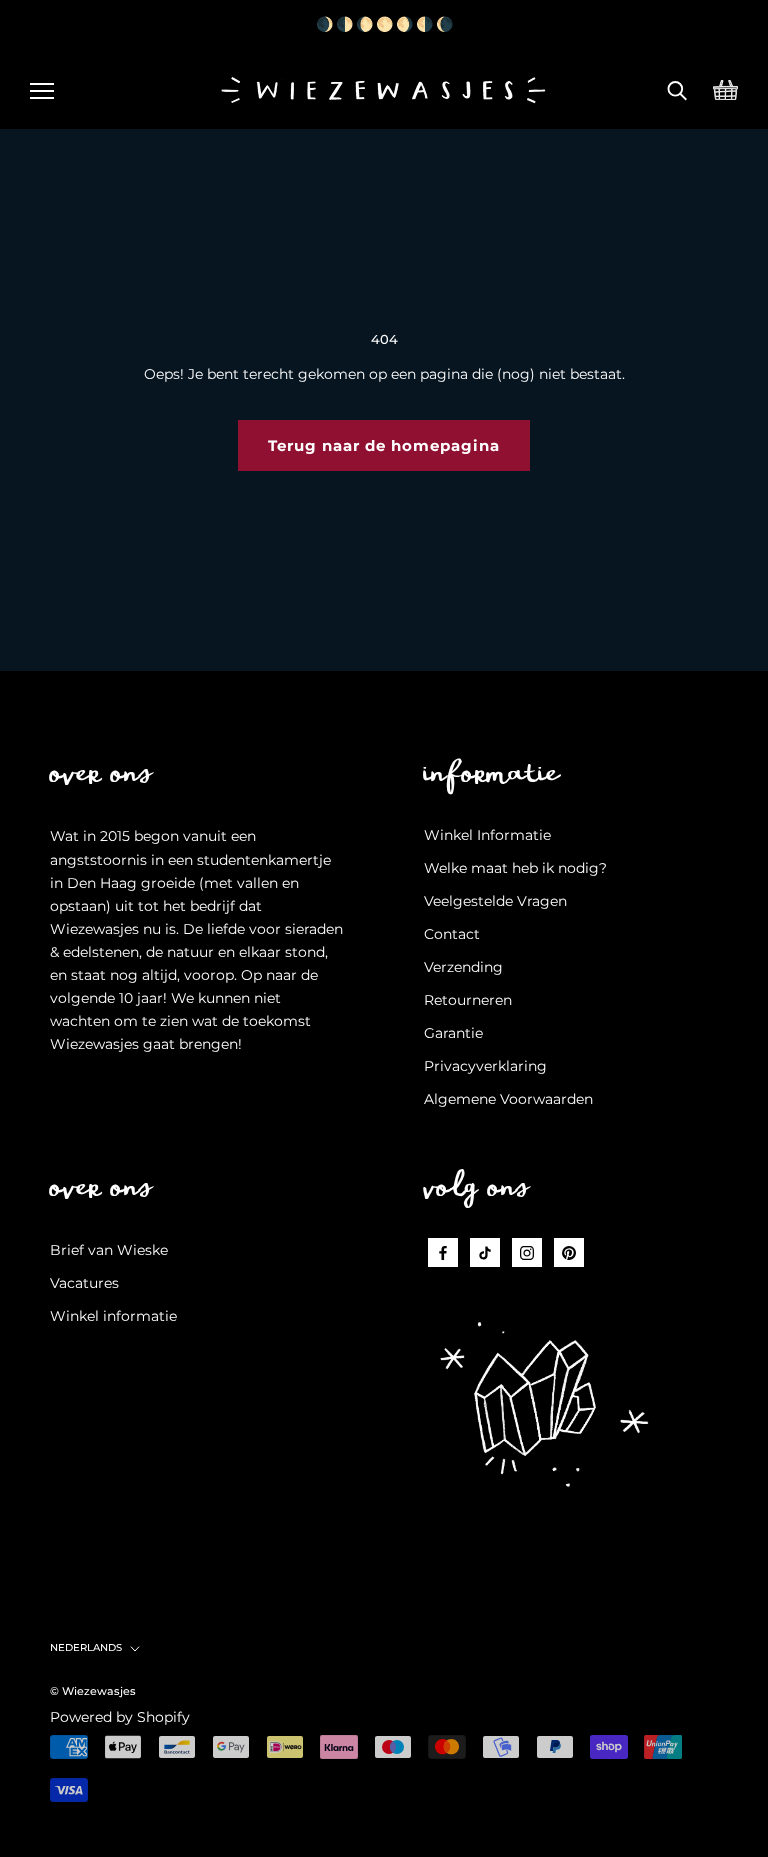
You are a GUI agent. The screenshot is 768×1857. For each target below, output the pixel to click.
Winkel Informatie (487, 835)
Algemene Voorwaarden (508, 1099)
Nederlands (86, 1647)
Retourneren (468, 1000)
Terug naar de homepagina (384, 445)
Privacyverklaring (485, 1066)
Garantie (453, 1033)
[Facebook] (443, 1252)
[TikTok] (485, 1252)
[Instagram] (527, 1252)
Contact (452, 934)
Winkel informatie (113, 1316)
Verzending (463, 967)
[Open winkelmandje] (725, 88)
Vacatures (84, 1283)
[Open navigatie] (42, 88)
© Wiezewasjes (93, 1691)
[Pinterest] (569, 1252)
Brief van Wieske (109, 1250)
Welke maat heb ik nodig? (515, 868)
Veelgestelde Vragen (495, 901)
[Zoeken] (677, 88)
